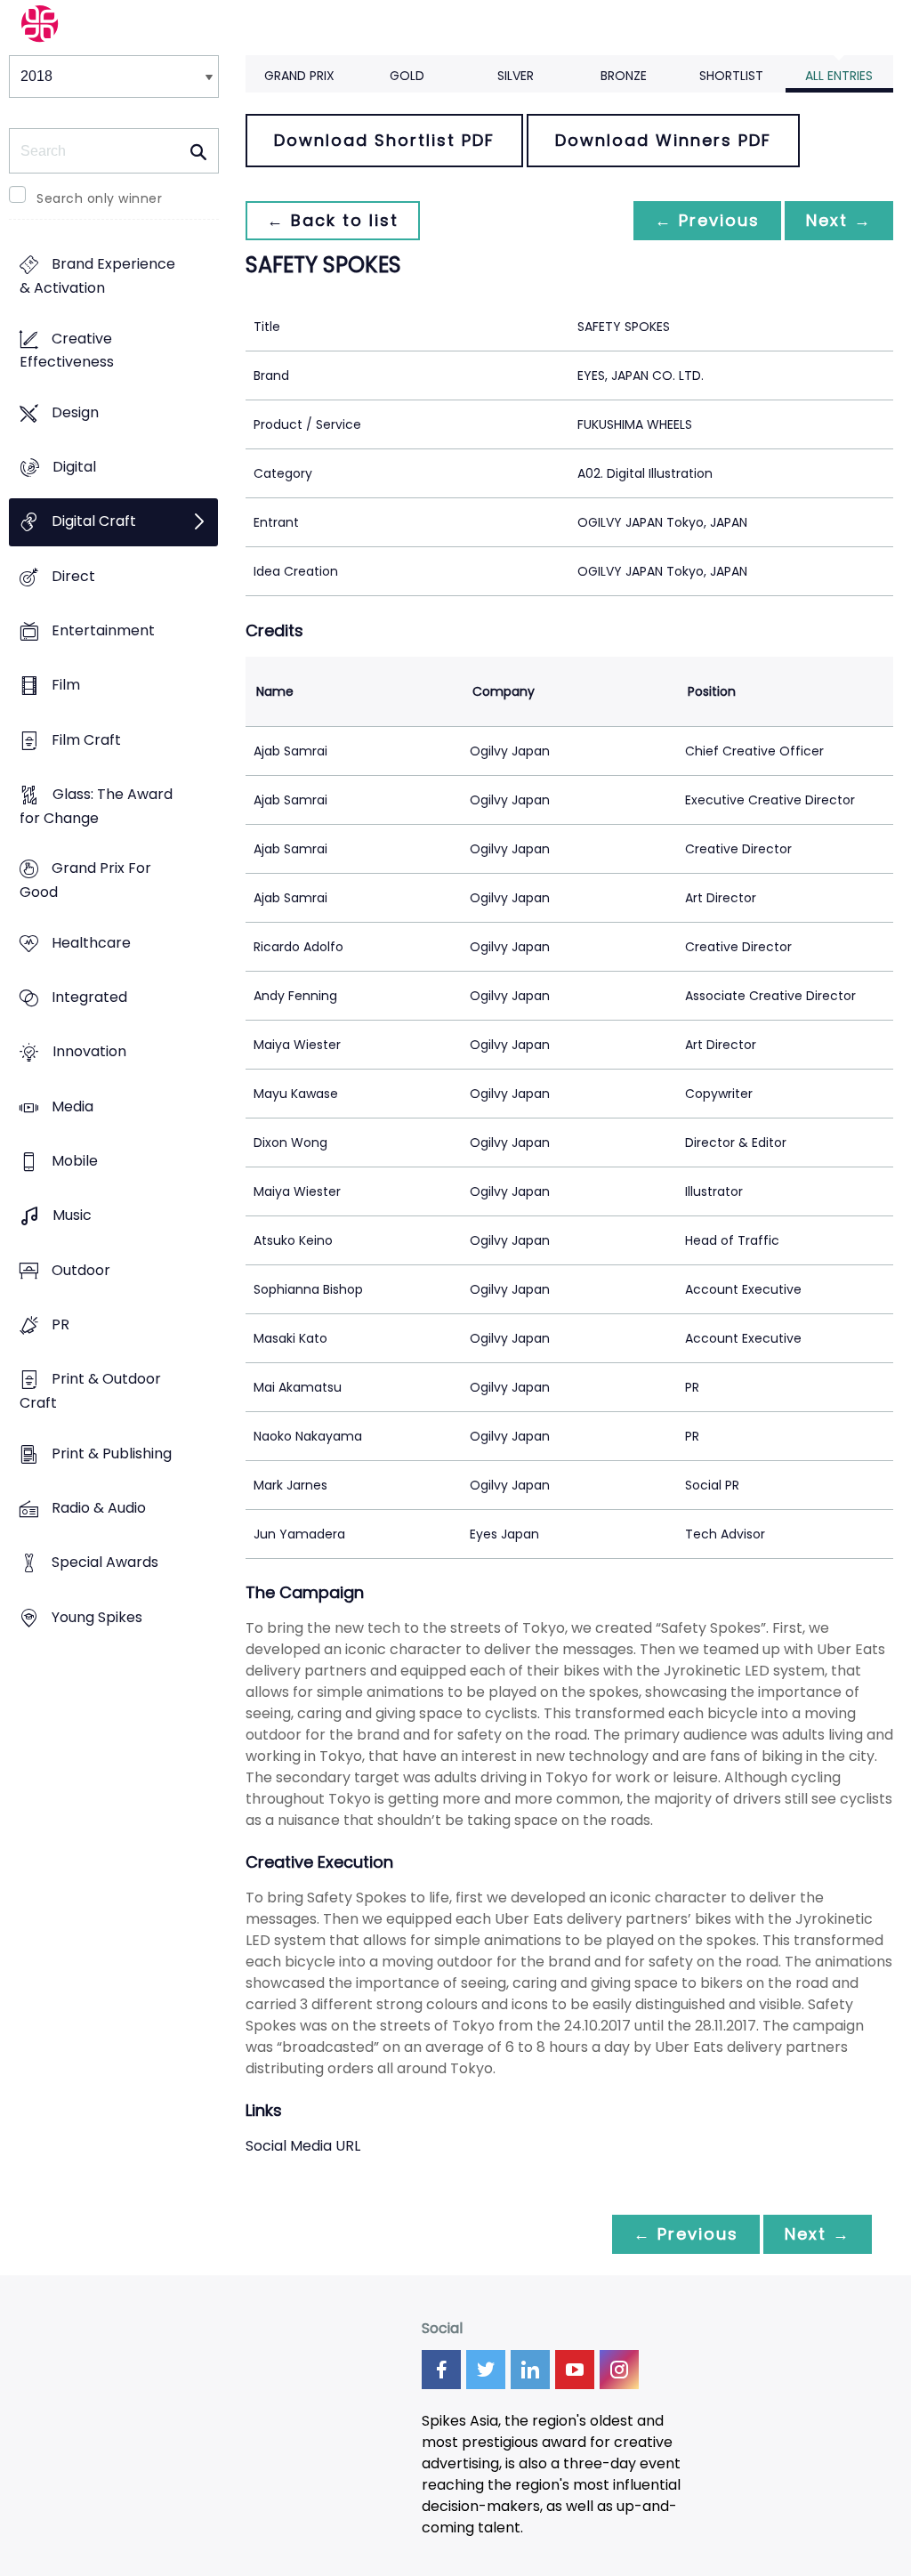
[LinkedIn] (530, 2370)
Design (75, 412)
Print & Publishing (112, 1454)
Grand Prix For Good (85, 881)
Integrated (89, 998)
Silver (516, 76)
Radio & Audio (99, 1508)
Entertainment (103, 631)
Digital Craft (94, 522)
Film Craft (86, 740)
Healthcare (91, 943)
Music (72, 1216)
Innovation (89, 1052)
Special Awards (105, 1563)
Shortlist (731, 76)
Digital (74, 468)
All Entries (839, 76)
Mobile (75, 1161)
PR (60, 1324)
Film (66, 686)
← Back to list (333, 220)
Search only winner (99, 198)
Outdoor (81, 1270)
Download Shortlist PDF (384, 140)
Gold (407, 76)
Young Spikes (97, 1617)
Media (73, 1106)
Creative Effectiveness (67, 351)
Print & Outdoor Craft (90, 1392)
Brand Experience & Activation (97, 277)
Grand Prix (299, 76)
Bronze (624, 76)
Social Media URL (303, 2146)
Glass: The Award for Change (96, 807)
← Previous (707, 220)
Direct (73, 576)
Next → (839, 220)
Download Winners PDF (663, 140)
